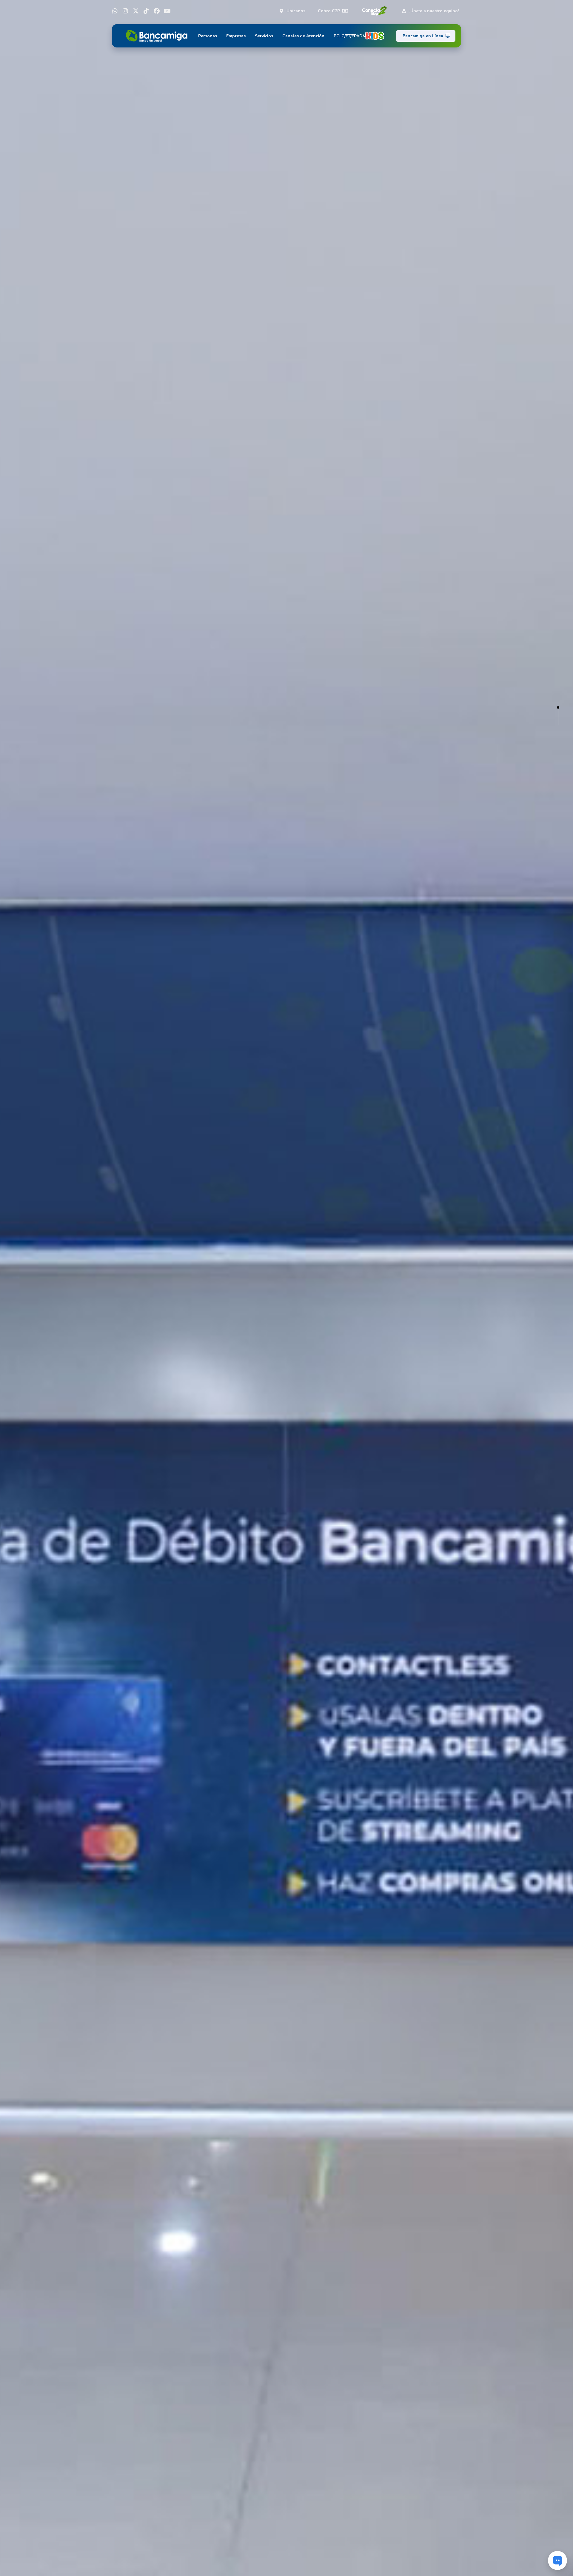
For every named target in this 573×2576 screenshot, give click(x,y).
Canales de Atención (303, 36)
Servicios (264, 36)
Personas (208, 36)
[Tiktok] (146, 11)
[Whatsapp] (115, 11)
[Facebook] (157, 11)
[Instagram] (125, 11)
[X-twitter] (136, 11)
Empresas (236, 36)
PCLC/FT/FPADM (350, 36)
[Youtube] (167, 11)
